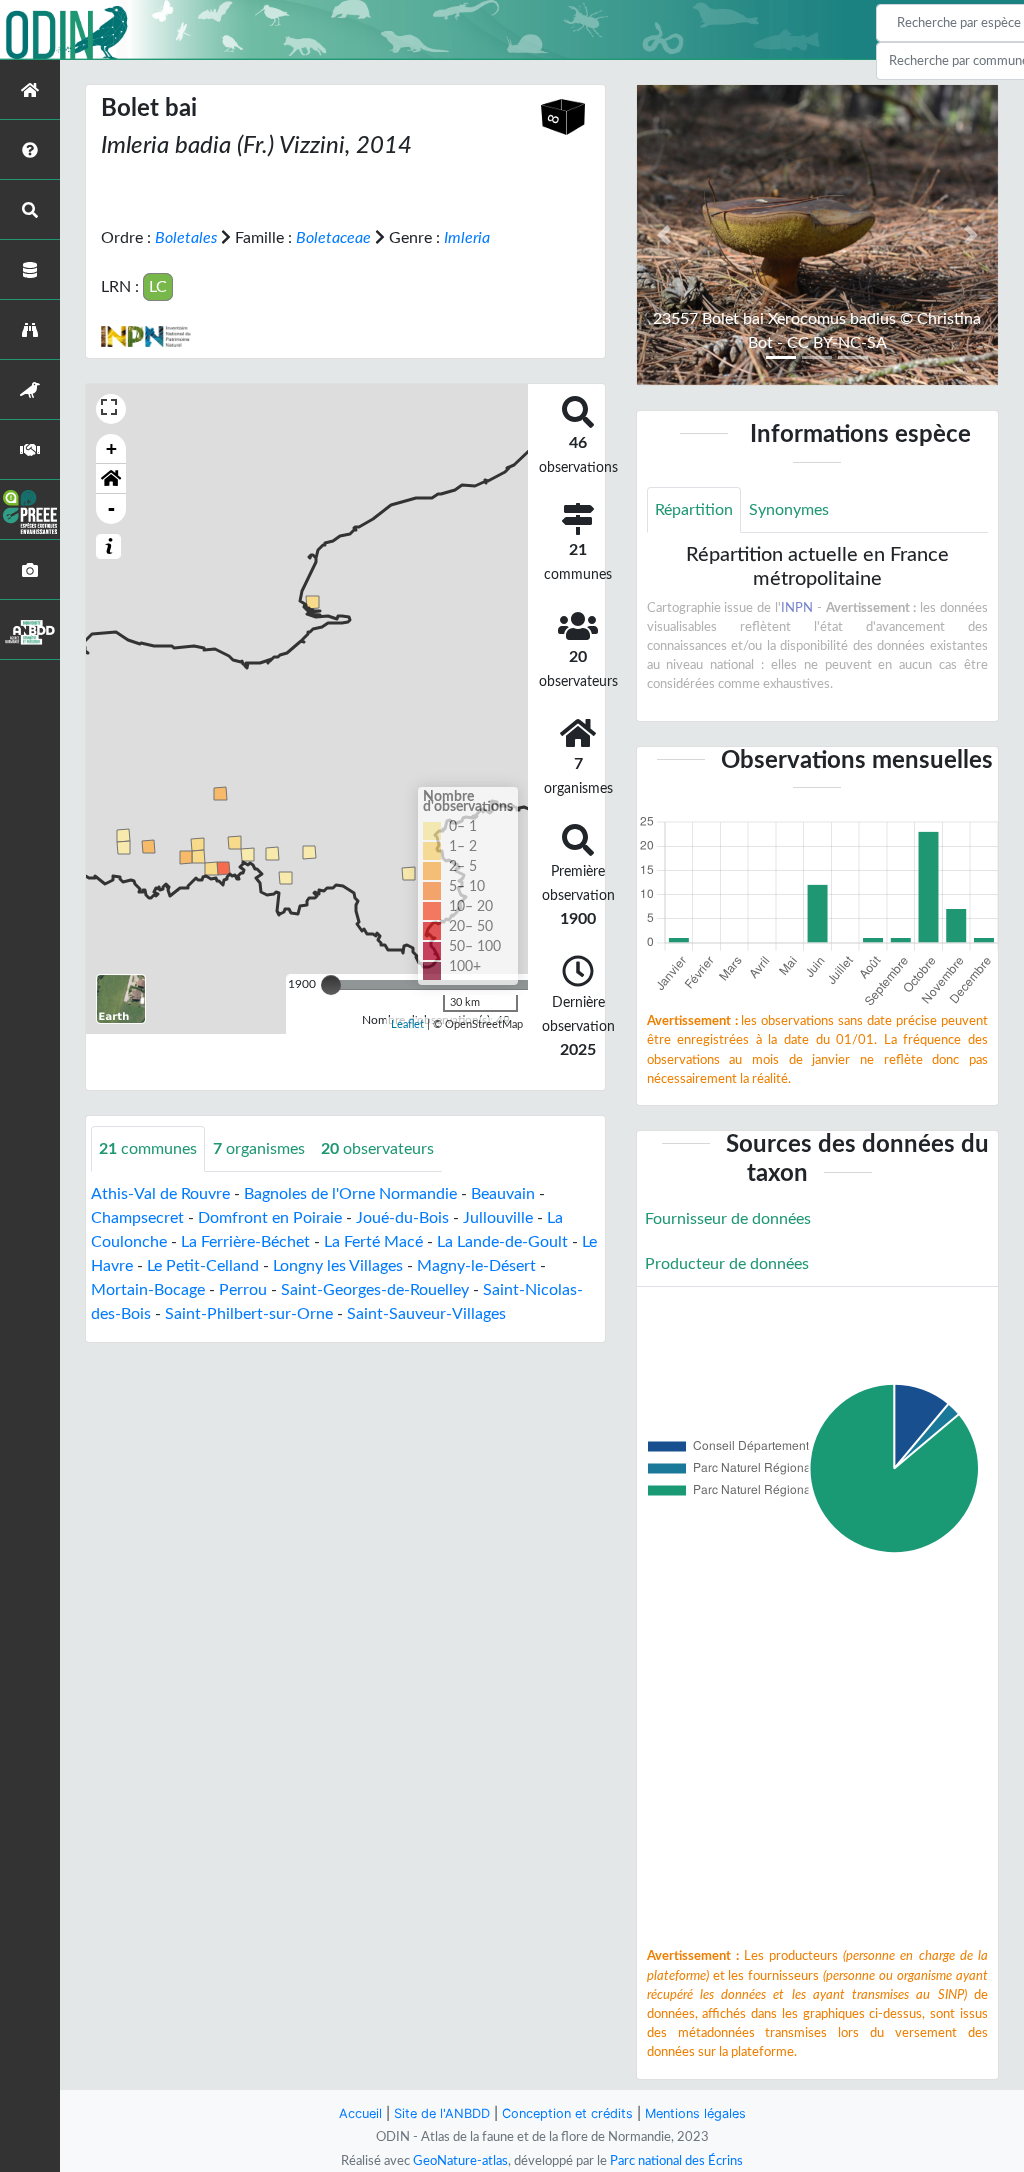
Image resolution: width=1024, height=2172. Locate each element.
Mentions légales (695, 2113)
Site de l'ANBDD (442, 2113)
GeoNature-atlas (460, 2161)
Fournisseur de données (728, 1219)
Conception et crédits (567, 2113)
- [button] (111, 508)
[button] (111, 479)
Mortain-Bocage (148, 1290)
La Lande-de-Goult (502, 1242)
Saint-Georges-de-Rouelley (375, 1290)
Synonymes (789, 510)
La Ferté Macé (373, 1242)
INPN (797, 608)
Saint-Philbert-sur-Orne (249, 1314)
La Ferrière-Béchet (245, 1242)
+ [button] (111, 448)
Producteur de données (727, 1264)
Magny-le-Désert (476, 1266)
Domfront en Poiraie (270, 1218)
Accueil (360, 2113)
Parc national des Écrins (676, 2161)
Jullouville (498, 1218)
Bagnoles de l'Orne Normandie (350, 1194)
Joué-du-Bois (402, 1218)
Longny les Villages (338, 1266)
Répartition (694, 510)
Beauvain (503, 1194)
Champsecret (137, 1218)
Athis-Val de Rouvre (160, 1194)
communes (148, 1149)
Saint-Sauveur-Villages (426, 1314)
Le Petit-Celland (203, 1266)
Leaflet (407, 1024)
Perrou (243, 1290)
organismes (259, 1149)
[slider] (331, 985)
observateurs (377, 1149)
